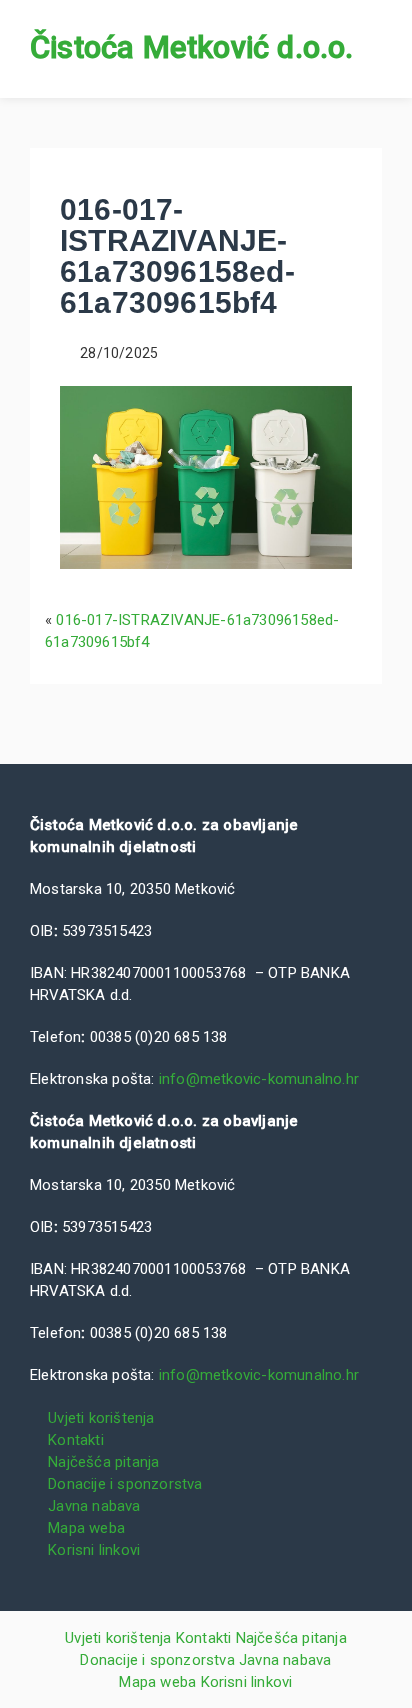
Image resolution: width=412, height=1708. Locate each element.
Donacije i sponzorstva (125, 1484)
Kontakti (76, 1440)
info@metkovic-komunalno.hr (259, 1079)
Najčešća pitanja (103, 1462)
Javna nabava (94, 1506)
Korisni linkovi (94, 1550)
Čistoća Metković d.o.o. (192, 47)
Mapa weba (86, 1528)
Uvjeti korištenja (101, 1418)
